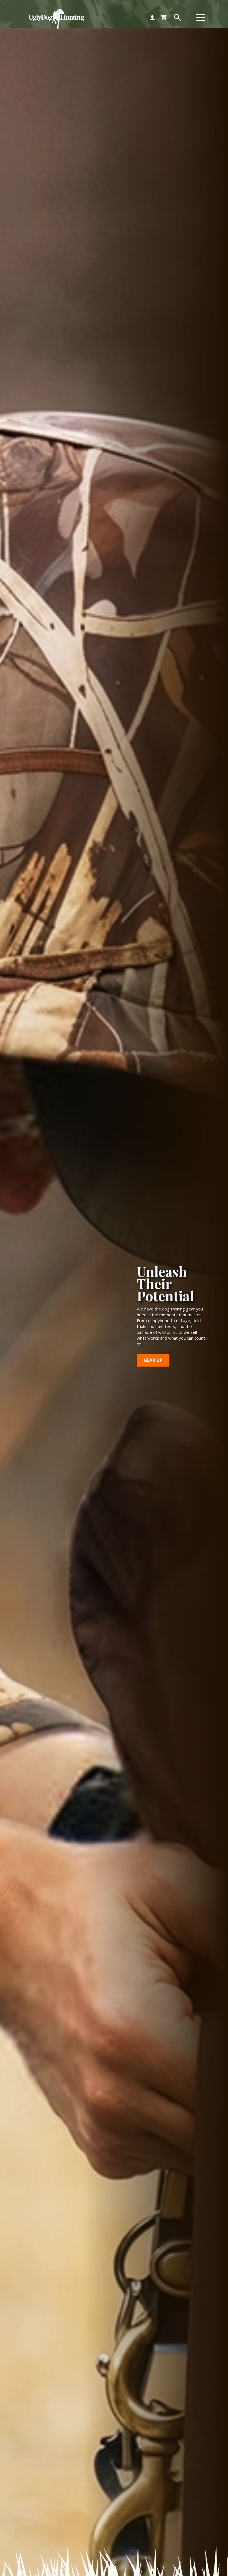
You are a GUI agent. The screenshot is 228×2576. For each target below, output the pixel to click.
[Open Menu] (201, 17)
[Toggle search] (177, 17)
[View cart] (163, 17)
